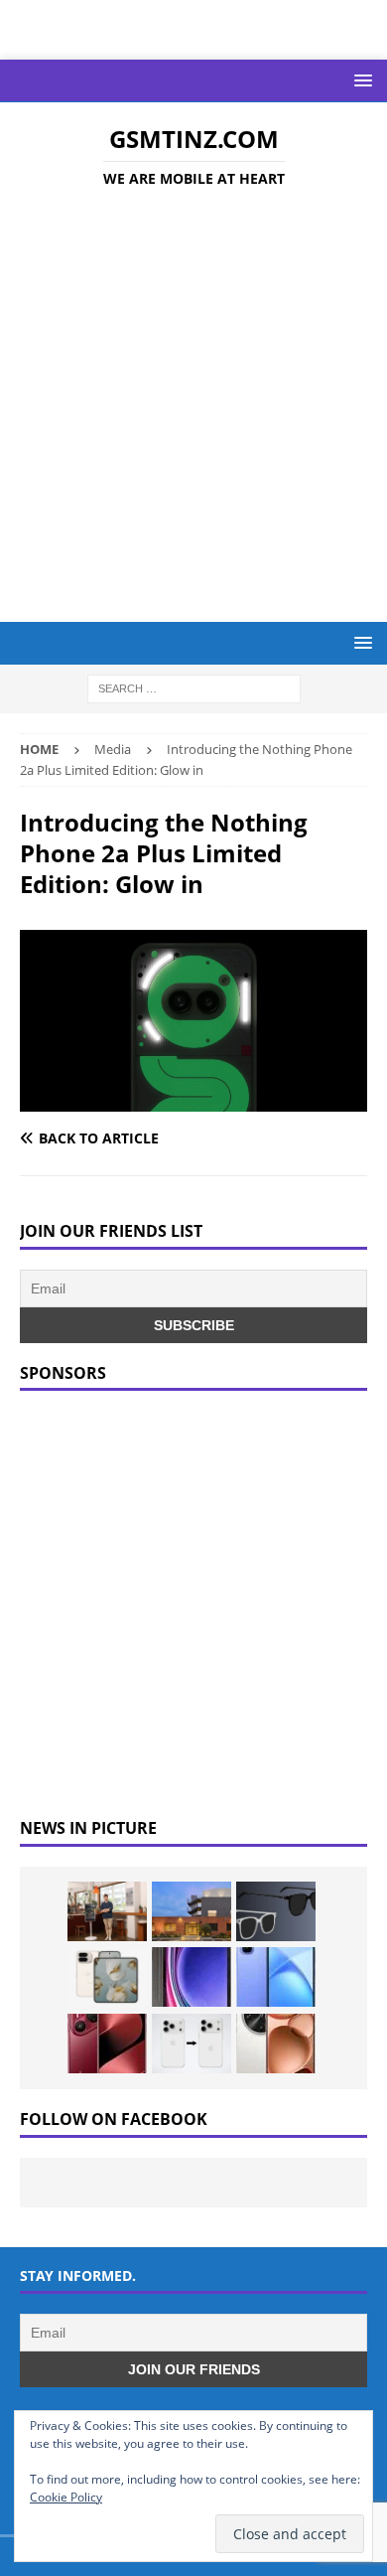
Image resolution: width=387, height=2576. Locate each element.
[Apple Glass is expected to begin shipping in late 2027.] (276, 1911)
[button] (360, 80)
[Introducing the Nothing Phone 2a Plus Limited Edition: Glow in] (193, 1099)
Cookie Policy (66, 2497)
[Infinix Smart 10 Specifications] (276, 1977)
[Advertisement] (193, 408)
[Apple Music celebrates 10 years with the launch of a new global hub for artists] (192, 1911)
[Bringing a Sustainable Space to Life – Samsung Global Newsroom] (107, 1911)
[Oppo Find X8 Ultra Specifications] (276, 2044)
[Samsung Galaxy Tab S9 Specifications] (192, 1977)
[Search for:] (194, 688)
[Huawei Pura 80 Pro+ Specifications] (107, 2044)
